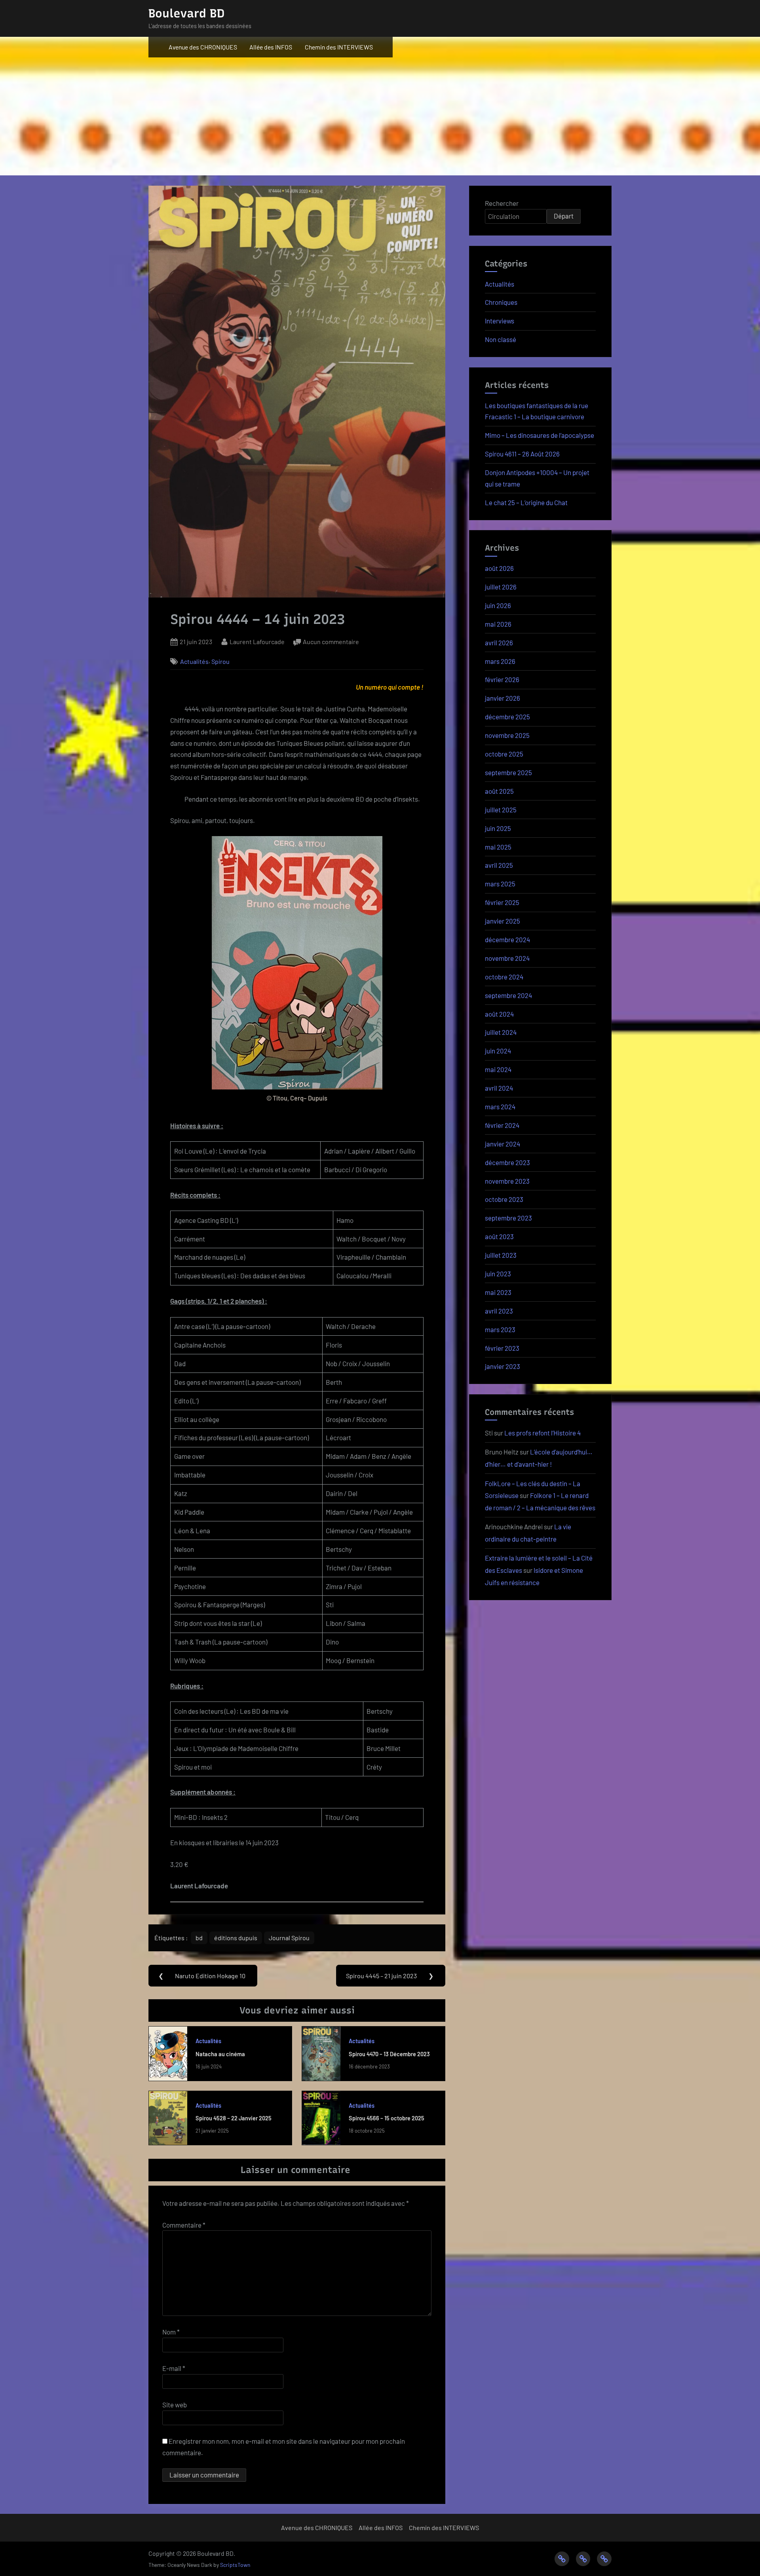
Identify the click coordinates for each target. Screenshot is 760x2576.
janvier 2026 (503, 698)
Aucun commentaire (331, 642)
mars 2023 (500, 1329)
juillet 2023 (501, 1255)
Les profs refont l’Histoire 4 (542, 1433)
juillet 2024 (501, 1032)
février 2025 (502, 902)
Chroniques (501, 302)
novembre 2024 (507, 958)
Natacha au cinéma (220, 2054)
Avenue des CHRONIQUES (203, 47)
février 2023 (502, 1348)
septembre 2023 (508, 1218)
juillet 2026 (501, 587)
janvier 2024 (503, 1144)
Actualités (194, 661)
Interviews (500, 321)
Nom (171, 2332)
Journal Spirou (289, 1938)
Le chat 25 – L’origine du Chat (526, 502)
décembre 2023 (507, 1162)
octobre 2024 (504, 977)
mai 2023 (498, 1292)
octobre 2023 (504, 1199)
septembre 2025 (508, 772)
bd (199, 1938)
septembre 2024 (508, 995)
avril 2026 (499, 643)
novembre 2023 (507, 1181)
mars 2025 (500, 884)
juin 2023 (498, 1274)
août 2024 (499, 1014)
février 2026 (502, 679)
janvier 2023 (503, 1366)
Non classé (501, 339)
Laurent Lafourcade (257, 641)
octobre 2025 (504, 754)
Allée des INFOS (271, 47)
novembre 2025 (507, 735)
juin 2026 (498, 605)
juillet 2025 (501, 810)
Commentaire (184, 2225)
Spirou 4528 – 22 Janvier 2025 (234, 2118)
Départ (564, 216)
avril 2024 (499, 1088)
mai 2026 (498, 624)
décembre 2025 (507, 717)
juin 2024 (498, 1051)
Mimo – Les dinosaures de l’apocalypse (540, 435)
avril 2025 (499, 865)
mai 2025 (498, 847)
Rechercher (502, 203)
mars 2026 (500, 661)
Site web (175, 2405)
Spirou (220, 661)
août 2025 (499, 791)
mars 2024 (500, 1106)
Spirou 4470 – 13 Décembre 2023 (389, 2054)
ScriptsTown (235, 2565)
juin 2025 (498, 828)
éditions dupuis (236, 1938)
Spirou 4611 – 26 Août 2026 (522, 454)
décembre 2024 (507, 939)
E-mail (174, 2368)
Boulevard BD (186, 13)
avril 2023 (499, 1311)
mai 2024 (498, 1069)
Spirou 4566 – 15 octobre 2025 (387, 2118)
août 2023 (499, 1236)
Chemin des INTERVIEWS (339, 47)
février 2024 (502, 1125)
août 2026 (499, 568)
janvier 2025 (503, 921)
